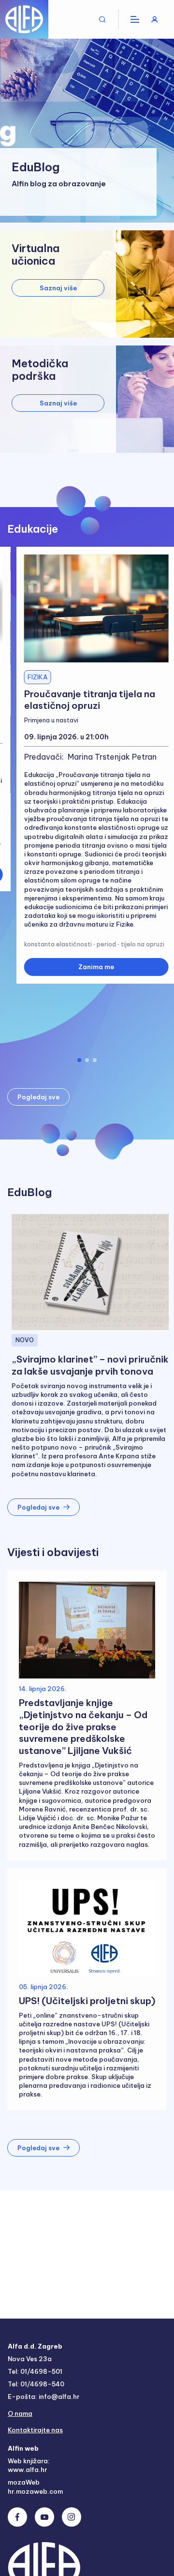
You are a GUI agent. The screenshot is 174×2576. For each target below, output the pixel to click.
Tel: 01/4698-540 (36, 2384)
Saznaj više (58, 288)
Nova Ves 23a (30, 2359)
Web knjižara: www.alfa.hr (29, 2465)
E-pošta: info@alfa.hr (43, 2396)
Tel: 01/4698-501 (35, 2371)
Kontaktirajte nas (35, 2430)
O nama (20, 2413)
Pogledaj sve (38, 1097)
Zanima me (96, 967)
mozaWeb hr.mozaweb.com (35, 2486)
